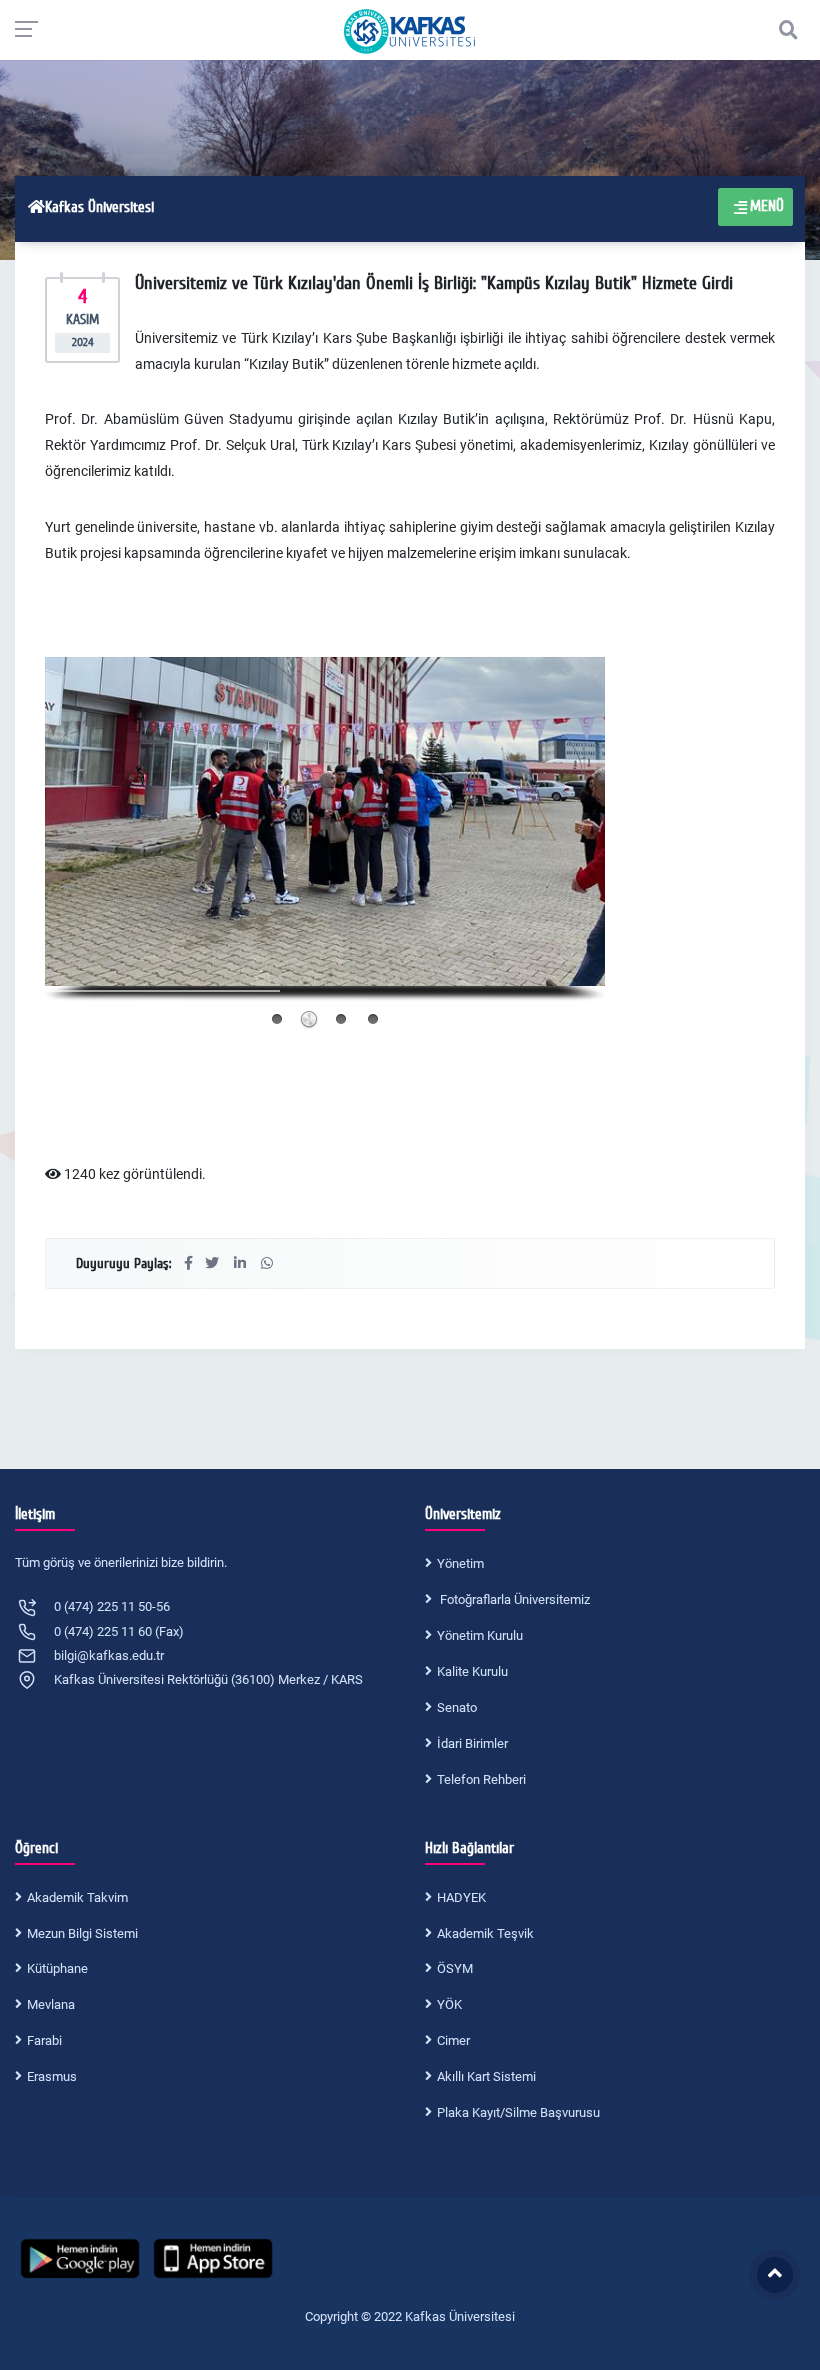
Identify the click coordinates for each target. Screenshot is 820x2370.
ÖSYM (455, 1968)
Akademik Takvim (77, 1897)
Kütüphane (57, 1968)
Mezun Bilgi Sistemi (82, 1933)
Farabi (44, 2040)
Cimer (453, 2040)
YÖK (449, 2004)
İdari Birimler (472, 1743)
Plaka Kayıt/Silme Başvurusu (518, 2112)
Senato (457, 1707)
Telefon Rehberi (481, 1779)
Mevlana (51, 2004)
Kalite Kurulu (472, 1671)
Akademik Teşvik (485, 1933)
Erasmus (52, 2076)
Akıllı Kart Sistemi (486, 2076)
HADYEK (461, 1897)
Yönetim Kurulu (480, 1635)
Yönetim (460, 1563)
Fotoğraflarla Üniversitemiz (513, 1599)
